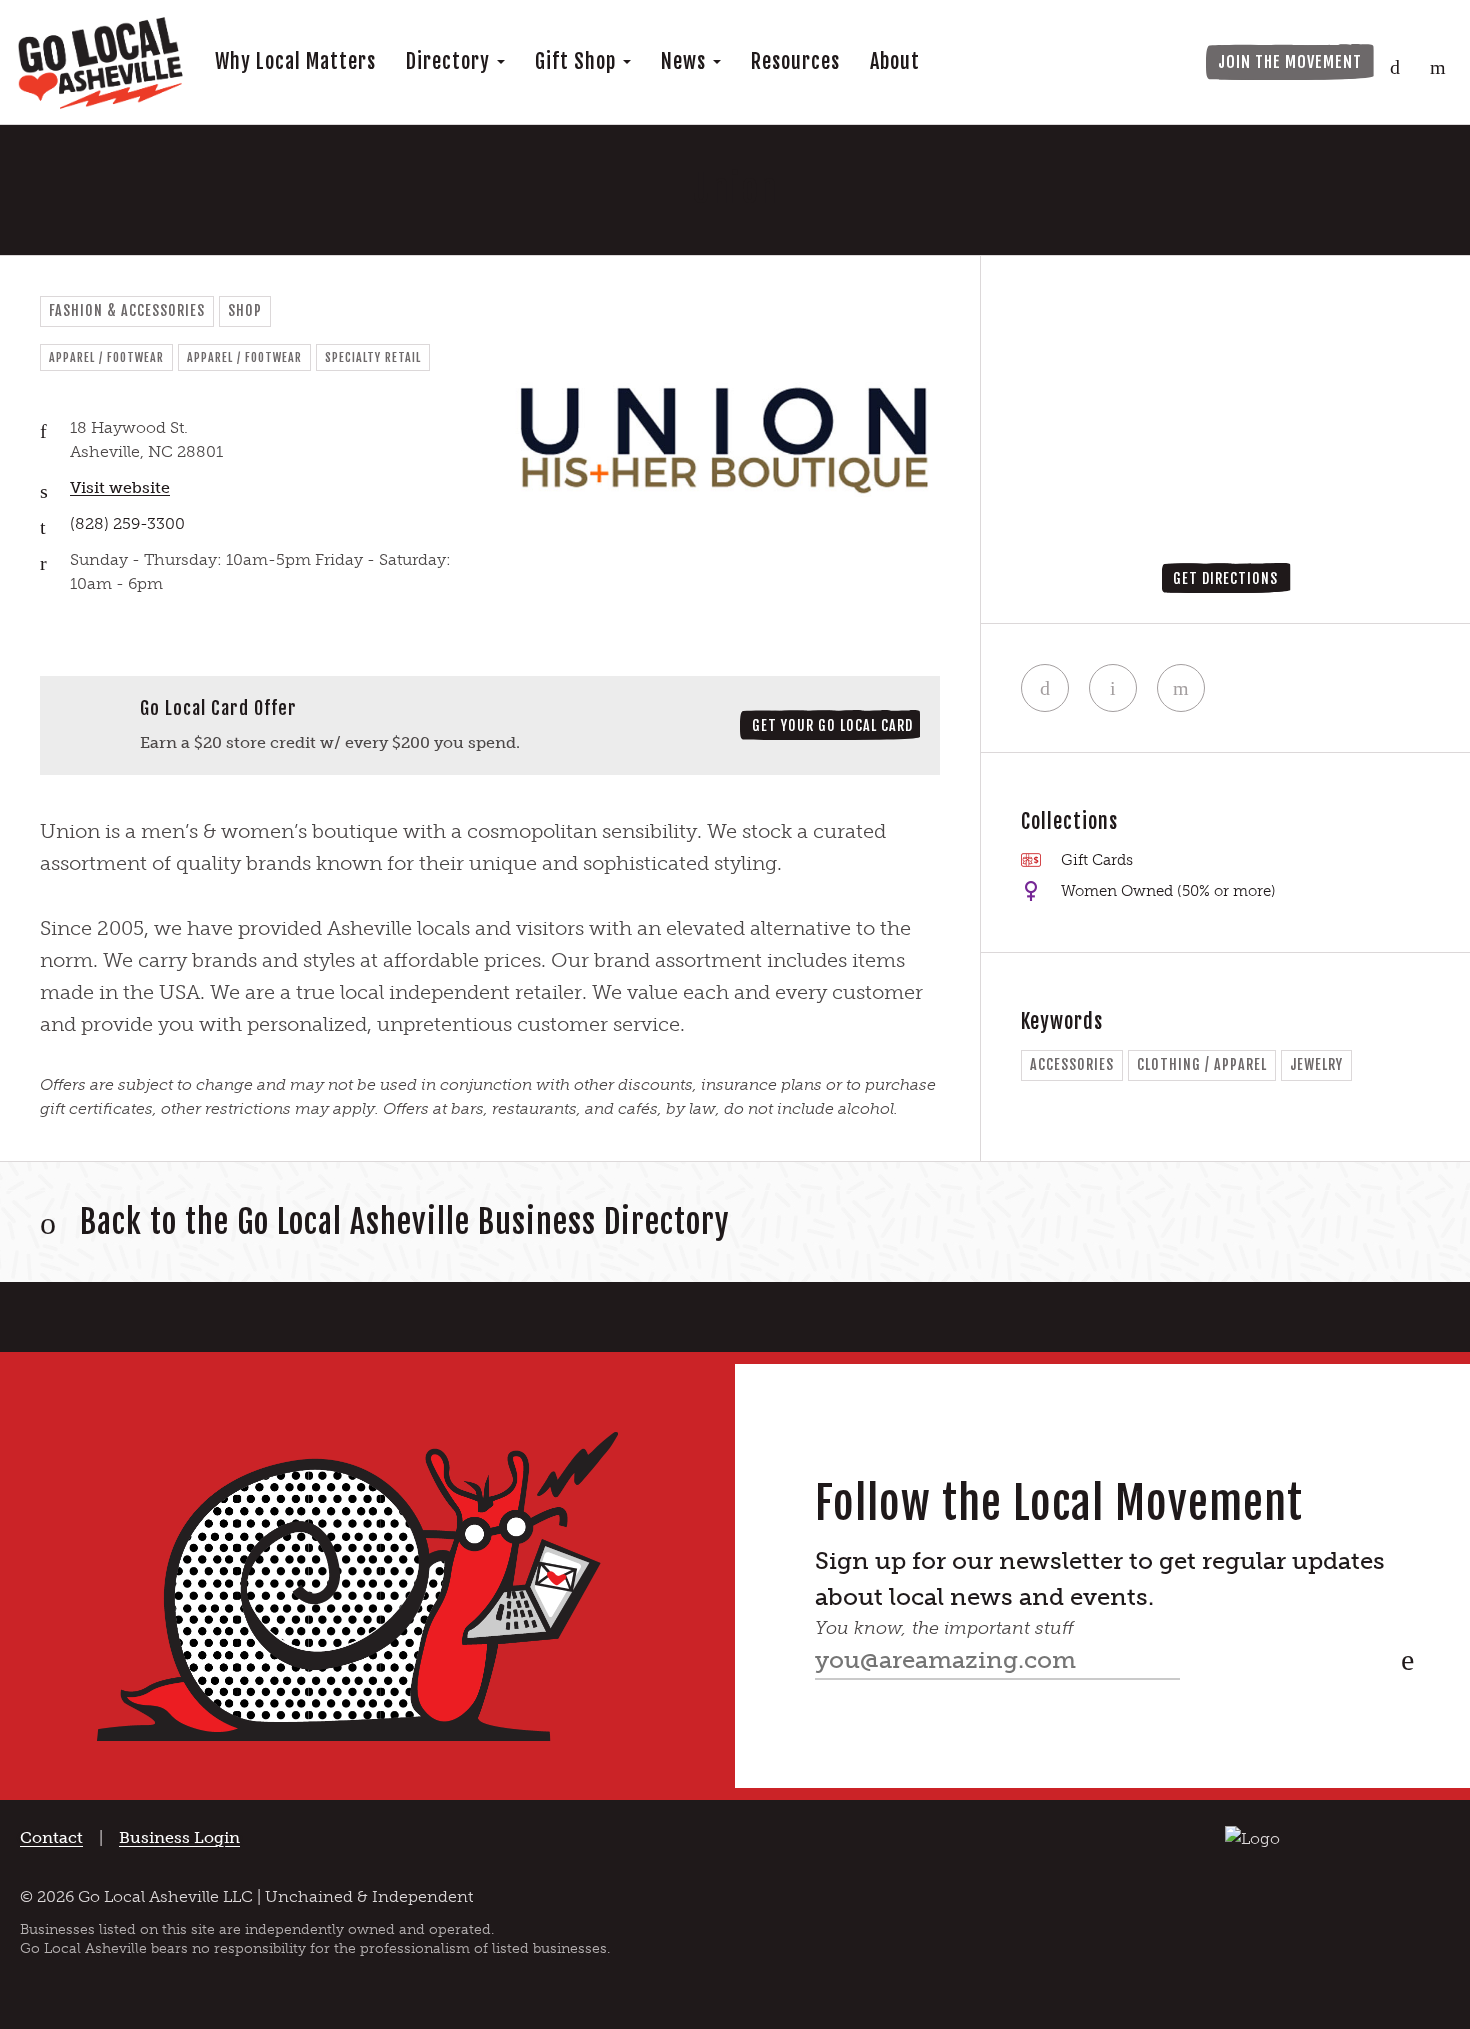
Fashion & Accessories (127, 310)
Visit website (120, 487)
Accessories (1072, 1064)
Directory (450, 61)
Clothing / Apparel (1202, 1064)
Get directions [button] (1225, 578)
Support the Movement (1094, 62)
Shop (245, 310)
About (895, 61)
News (686, 61)
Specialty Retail (373, 357)
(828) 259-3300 (127, 523)
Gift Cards (1097, 860)
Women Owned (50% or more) (1168, 891)
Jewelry (1316, 1064)
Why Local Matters (295, 61)
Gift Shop (578, 61)
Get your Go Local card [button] (832, 725)
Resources (795, 61)
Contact (51, 1837)
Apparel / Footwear (106, 357)
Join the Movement (1290, 62)
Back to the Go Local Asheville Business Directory (405, 1222)
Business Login (179, 1837)
